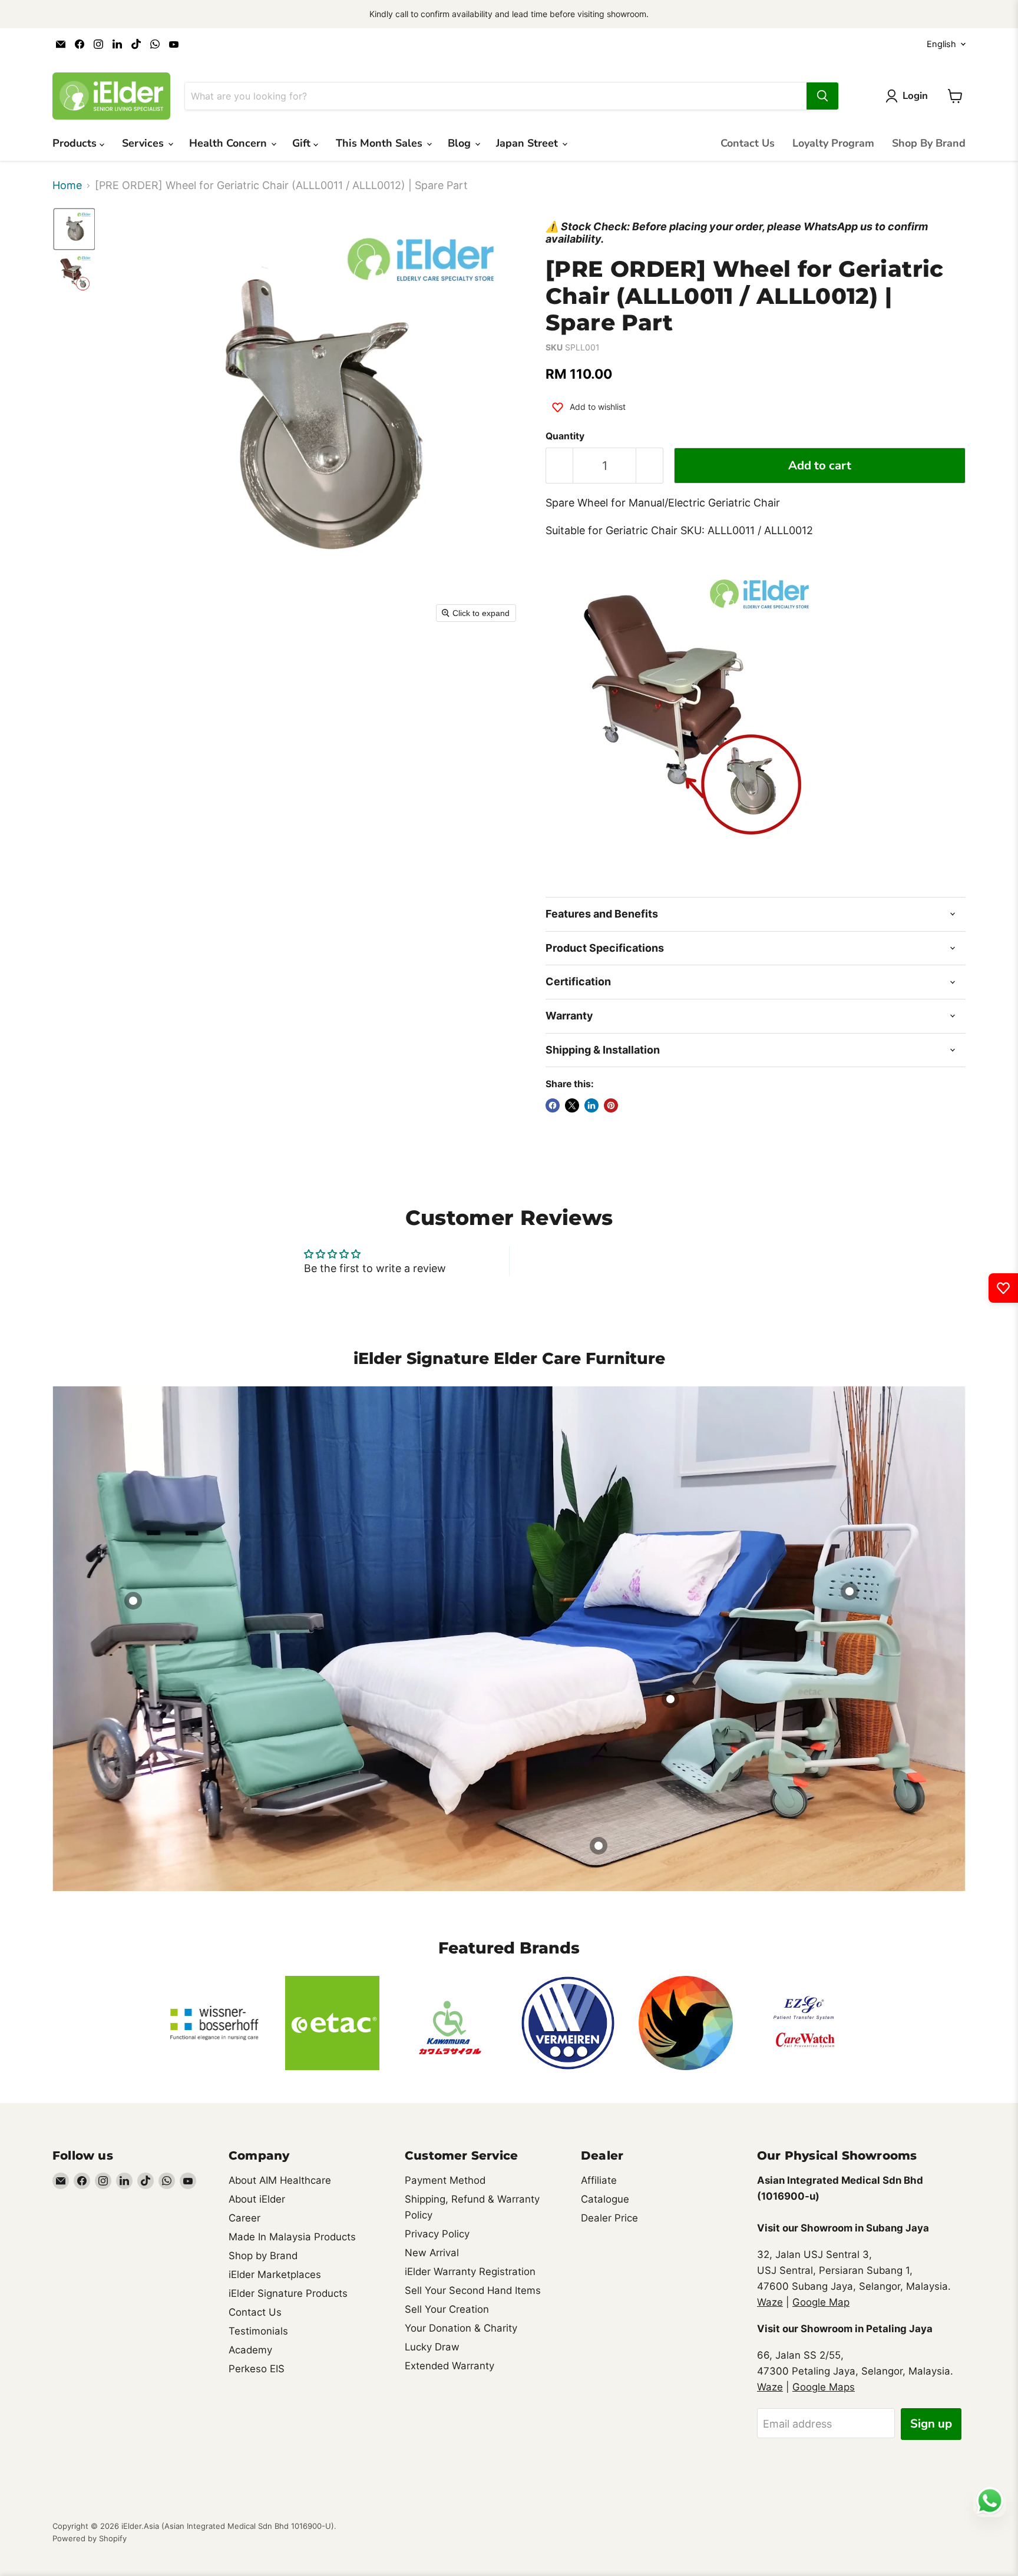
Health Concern (229, 143)
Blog (461, 143)
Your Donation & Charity (461, 2328)
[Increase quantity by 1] (650, 466)
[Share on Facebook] (553, 1105)
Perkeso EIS (257, 2369)
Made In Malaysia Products (292, 2237)
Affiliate (599, 2180)
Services (144, 143)
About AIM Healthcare (280, 2180)
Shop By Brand (929, 143)
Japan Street (528, 143)
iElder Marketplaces (275, 2274)
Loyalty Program (833, 143)
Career (244, 2218)
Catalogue (605, 2199)
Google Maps (824, 2387)
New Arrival (432, 2253)
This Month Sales (381, 143)
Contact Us (748, 143)
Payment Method (445, 2180)
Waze (770, 2302)
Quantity (565, 436)
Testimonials (258, 2331)
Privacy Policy (437, 2234)
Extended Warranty (449, 2366)
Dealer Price (609, 2218)
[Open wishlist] (1003, 1288)
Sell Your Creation (447, 2309)
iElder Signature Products (288, 2293)
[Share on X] (572, 1105)
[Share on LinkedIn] (591, 1105)
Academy (250, 2350)
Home (67, 186)
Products (76, 143)
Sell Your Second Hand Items (473, 2290)
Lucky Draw (432, 2347)
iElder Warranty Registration (470, 2272)
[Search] (822, 96)
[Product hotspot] (133, 1601)
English (941, 44)
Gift (303, 143)
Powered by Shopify (90, 2538)
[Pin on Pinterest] (611, 1105)
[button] (74, 229)
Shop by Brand (263, 2256)
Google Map (821, 2302)
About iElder (257, 2199)
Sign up (931, 2424)
